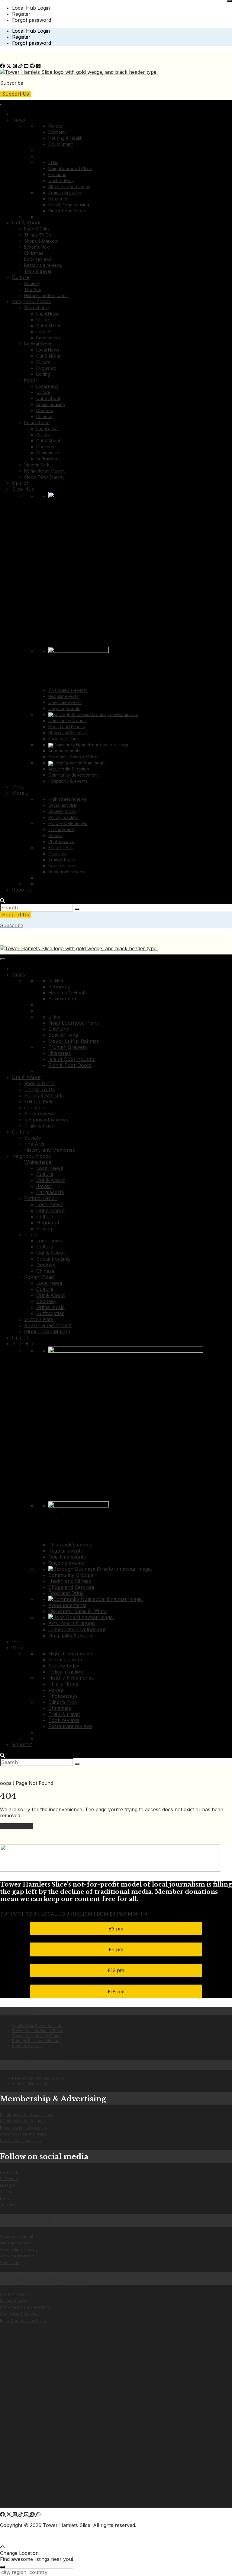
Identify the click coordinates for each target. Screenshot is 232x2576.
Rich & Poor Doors (67, 211)
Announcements (64, 751)
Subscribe (12, 83)
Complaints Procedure (20, 2314)
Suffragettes (48, 459)
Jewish (43, 332)
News (19, 120)
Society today (62, 811)
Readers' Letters (27, 2046)
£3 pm (116, 1929)
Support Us (16, 94)
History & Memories (68, 823)
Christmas (34, 253)
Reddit (6, 2198)
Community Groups (67, 720)
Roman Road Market (44, 471)
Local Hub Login (31, 8)
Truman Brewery (65, 193)
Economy (58, 132)
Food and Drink (64, 739)
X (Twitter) (9, 2179)
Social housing (51, 404)
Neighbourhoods (31, 301)
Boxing (43, 374)
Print (18, 787)
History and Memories (46, 295)
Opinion (21, 483)
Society (32, 283)
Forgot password (32, 20)
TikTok (6, 2192)
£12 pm (116, 1970)
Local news (47, 386)
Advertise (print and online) (24, 2134)
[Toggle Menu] (2, 105)
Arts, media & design (69, 769)
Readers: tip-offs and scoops (39, 2078)
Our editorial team (16, 2243)
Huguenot (46, 368)
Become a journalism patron (25, 2128)
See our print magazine (21, 2141)
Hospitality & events (68, 781)
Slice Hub (23, 489)
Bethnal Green (38, 344)
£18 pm (116, 1992)
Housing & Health (65, 138)
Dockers (45, 410)
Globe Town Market (44, 477)
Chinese (44, 416)
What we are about (17, 2236)
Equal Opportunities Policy (23, 2321)
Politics (55, 126)
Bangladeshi (48, 338)
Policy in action (63, 817)
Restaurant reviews (43, 265)
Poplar (31, 380)
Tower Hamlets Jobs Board (36, 2036)
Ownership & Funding (19, 2249)
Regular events (63, 696)
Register (21, 14)
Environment (61, 144)
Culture (21, 277)
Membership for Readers (22, 2121)
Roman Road (37, 422)
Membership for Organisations (27, 2114)
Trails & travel (38, 271)
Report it (22, 890)
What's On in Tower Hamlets (37, 2026)
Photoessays (61, 841)
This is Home (61, 829)
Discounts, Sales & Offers (73, 757)
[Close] (230, 1)
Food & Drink (37, 229)
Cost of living (61, 180)
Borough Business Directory (37, 2041)
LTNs (53, 162)
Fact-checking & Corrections (25, 2307)
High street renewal (68, 799)
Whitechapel (37, 308)
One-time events (65, 702)
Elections (57, 174)
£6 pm (116, 1949)
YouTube (8, 2205)
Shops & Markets (41, 241)
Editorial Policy (13, 2301)
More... (20, 793)
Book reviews (38, 259)
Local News (48, 314)
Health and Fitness (67, 727)
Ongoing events (64, 708)
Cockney (45, 447)
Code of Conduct (15, 2294)
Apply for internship (17, 2256)
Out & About (26, 223)
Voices (55, 835)
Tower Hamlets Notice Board (38, 2031)
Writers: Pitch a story (30, 2083)
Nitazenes (58, 199)
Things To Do (38, 235)
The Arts (33, 289)
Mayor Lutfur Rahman (69, 187)
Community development (73, 775)
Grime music (48, 453)
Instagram (9, 2185)
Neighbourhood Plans (70, 168)
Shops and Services (68, 733)
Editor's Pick (37, 247)
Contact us (10, 2263)
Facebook (9, 2172)
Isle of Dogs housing (69, 205)
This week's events (68, 690)
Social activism (63, 805)
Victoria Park (37, 465)
